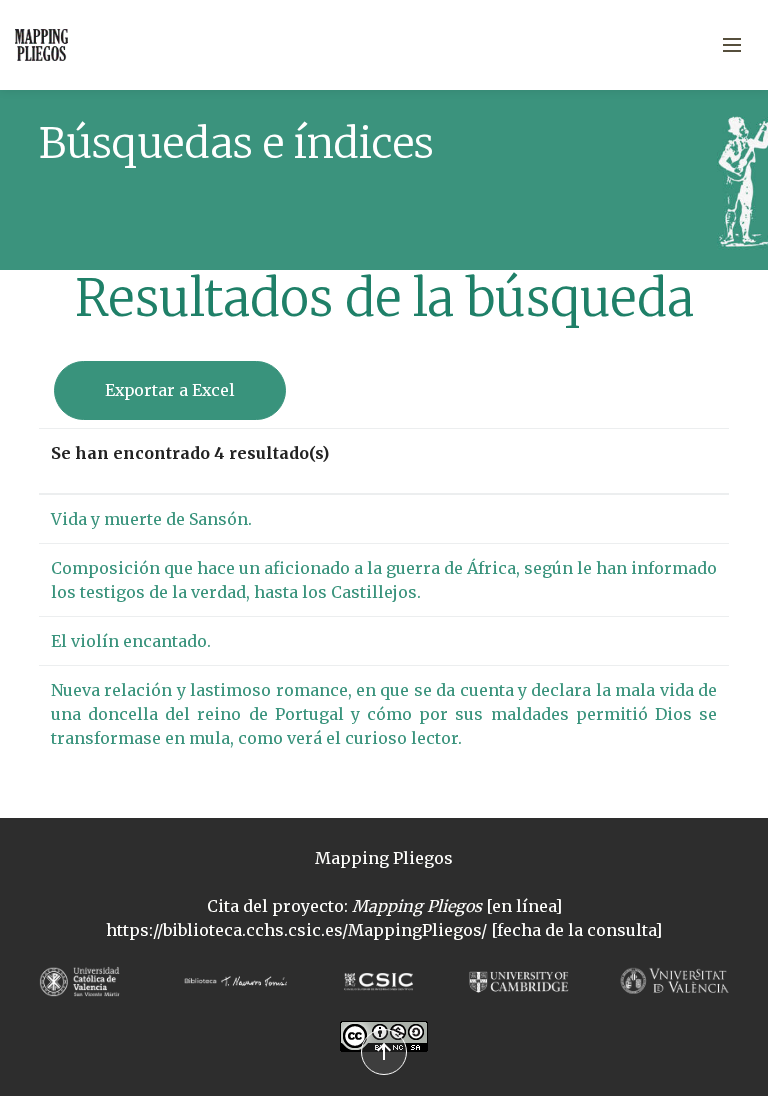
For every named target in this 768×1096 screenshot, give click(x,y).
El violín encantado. (131, 641)
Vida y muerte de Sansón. (151, 519)
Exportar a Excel (170, 390)
